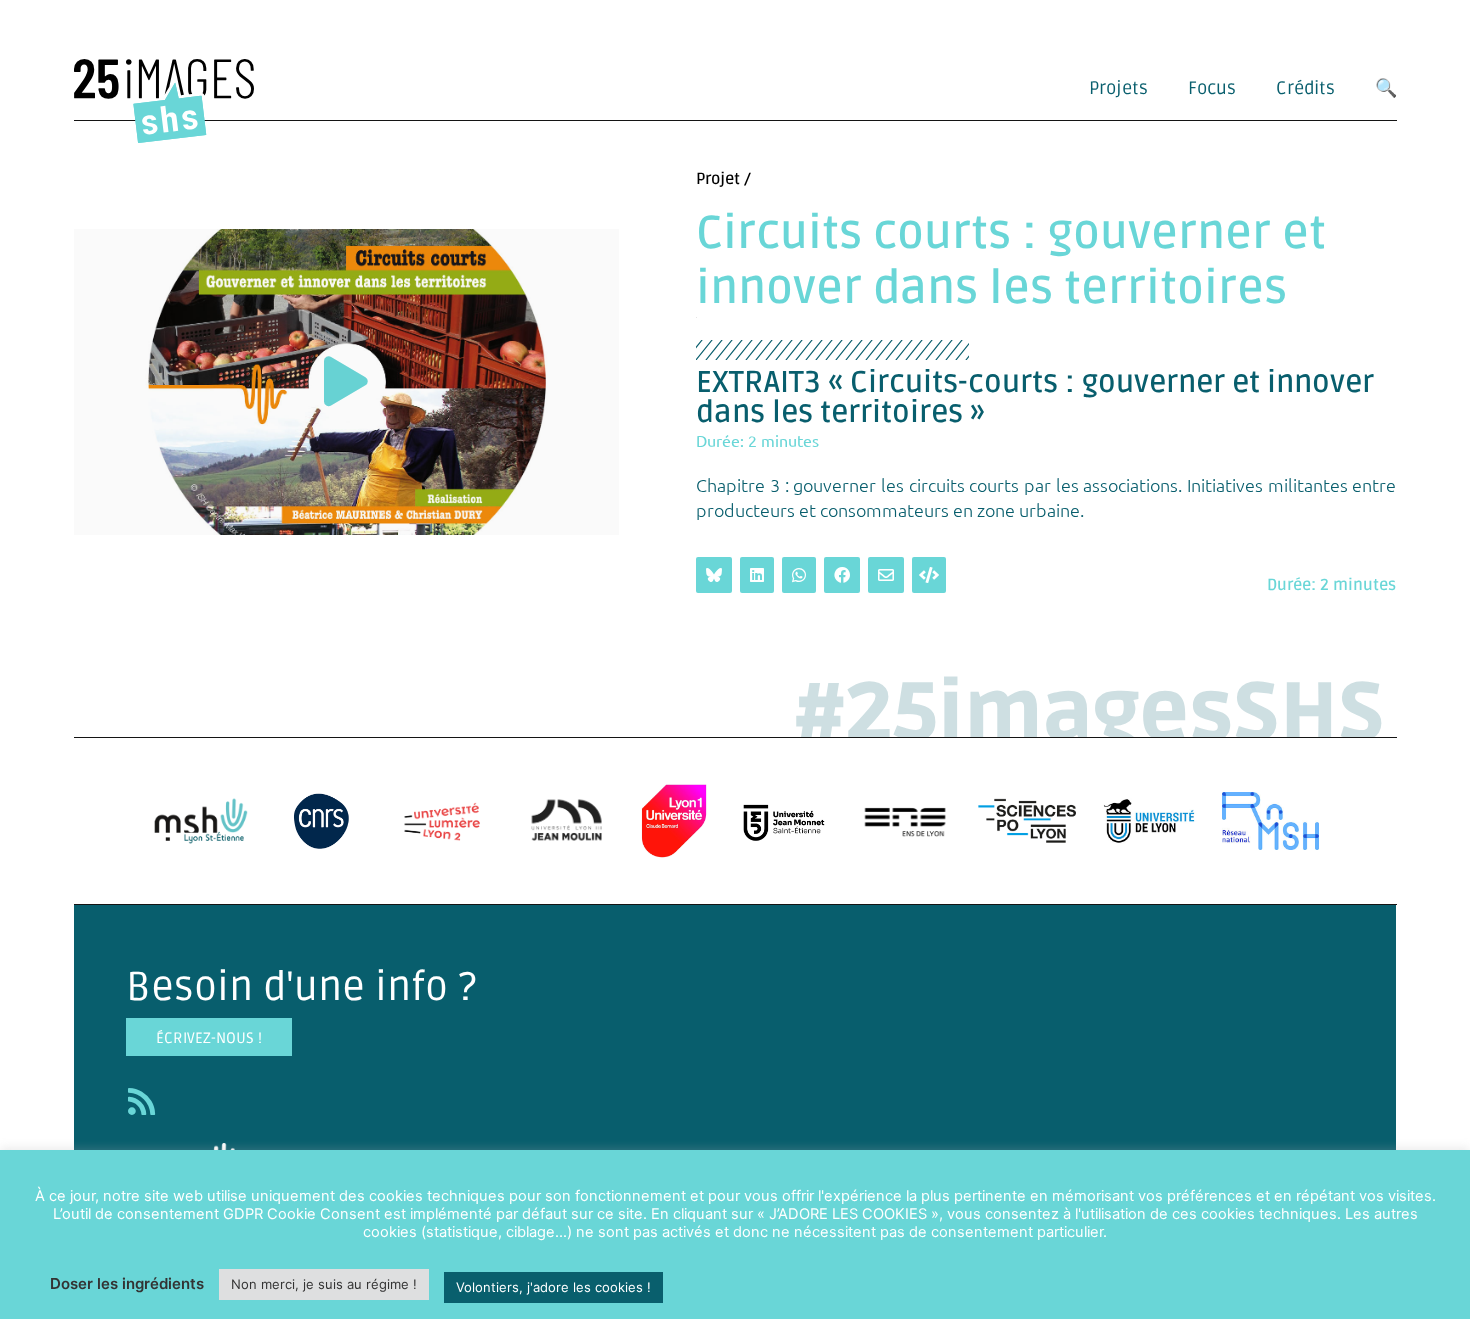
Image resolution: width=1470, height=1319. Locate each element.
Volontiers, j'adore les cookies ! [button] (553, 1287)
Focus (1212, 88)
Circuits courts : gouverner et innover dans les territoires (1011, 261)
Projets (1118, 88)
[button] (346, 381)
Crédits (1305, 88)
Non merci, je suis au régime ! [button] (324, 1284)
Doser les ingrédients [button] (127, 1283)
